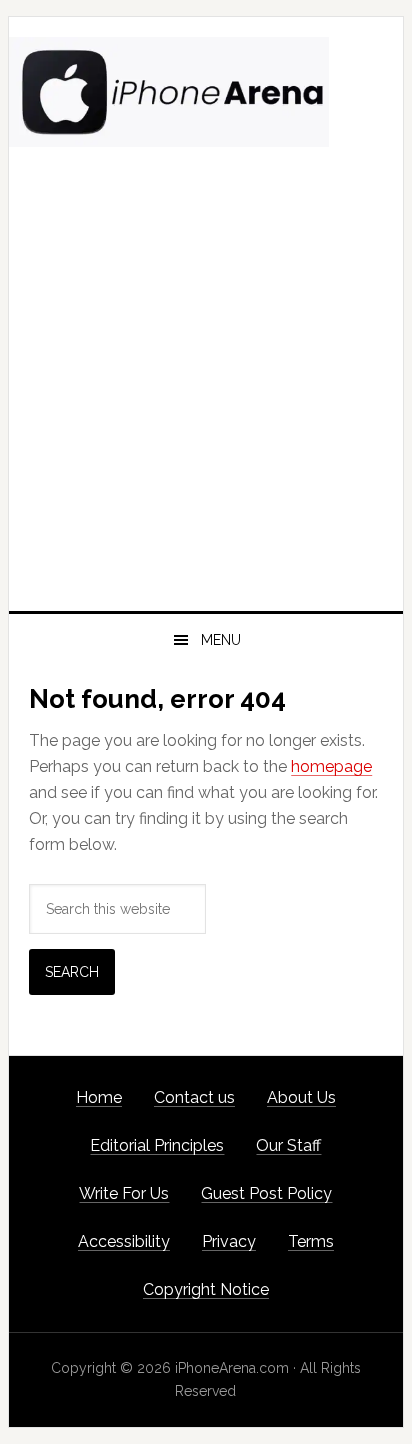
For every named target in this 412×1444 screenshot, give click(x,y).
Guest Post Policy (266, 1193)
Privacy (229, 1241)
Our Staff (288, 1145)
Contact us (194, 1097)
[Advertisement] (206, 395)
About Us (301, 1097)
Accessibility (124, 1241)
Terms (311, 1241)
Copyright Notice (206, 1289)
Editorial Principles (157, 1145)
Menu (221, 640)
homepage (331, 766)
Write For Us (124, 1193)
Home (99, 1097)
